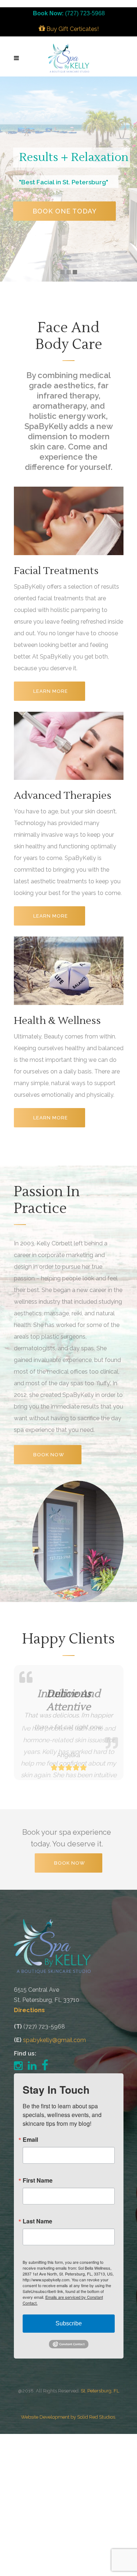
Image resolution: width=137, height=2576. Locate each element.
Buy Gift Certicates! (72, 29)
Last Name (37, 2221)
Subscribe (69, 2323)
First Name (38, 2180)
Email (30, 2140)
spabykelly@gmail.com (54, 2040)
